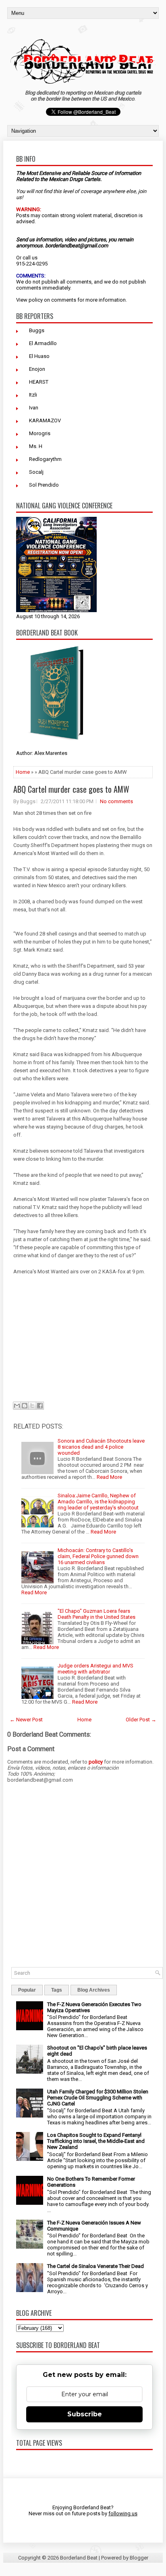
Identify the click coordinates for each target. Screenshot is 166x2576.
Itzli (33, 395)
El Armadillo (43, 343)
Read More (109, 1477)
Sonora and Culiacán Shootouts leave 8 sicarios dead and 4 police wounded (101, 1447)
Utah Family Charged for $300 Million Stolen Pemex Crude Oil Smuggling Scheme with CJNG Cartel (98, 2098)
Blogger (139, 2558)
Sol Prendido (44, 485)
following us (123, 2513)
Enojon (37, 369)
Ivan (34, 408)
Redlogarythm (45, 459)
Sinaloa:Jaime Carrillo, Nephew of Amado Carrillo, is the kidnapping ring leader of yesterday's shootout (98, 1502)
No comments (116, 801)
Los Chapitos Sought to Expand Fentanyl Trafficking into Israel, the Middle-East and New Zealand (96, 2141)
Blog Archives (94, 1990)
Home (23, 772)
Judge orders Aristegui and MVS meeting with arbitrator (95, 1669)
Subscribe (85, 2414)
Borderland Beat (79, 2558)
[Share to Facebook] (40, 1406)
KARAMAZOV (45, 420)
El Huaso (39, 356)
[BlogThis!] (25, 1406)
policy (36, 300)
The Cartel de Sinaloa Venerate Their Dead (95, 2266)
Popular (27, 1990)
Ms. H (36, 446)
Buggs (37, 330)
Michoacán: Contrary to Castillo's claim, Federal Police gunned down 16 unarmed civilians (98, 1556)
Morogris (40, 433)
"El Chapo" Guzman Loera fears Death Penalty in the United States (96, 1614)
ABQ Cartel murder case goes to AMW (71, 789)
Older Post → (141, 1720)
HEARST (39, 382)
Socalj (36, 472)
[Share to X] (32, 1406)
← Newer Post (26, 1720)
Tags (57, 1990)
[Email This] (17, 1406)
